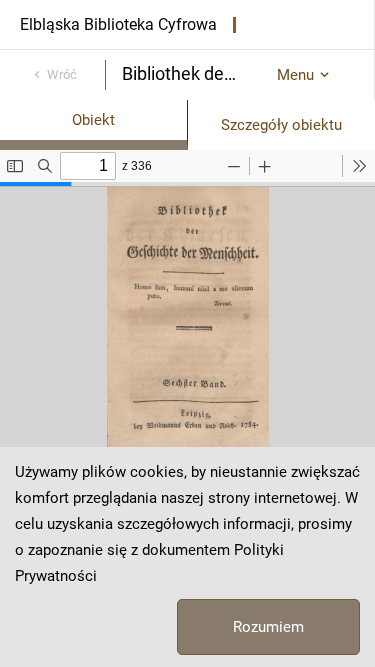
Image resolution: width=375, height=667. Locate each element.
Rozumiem (268, 627)
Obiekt (93, 120)
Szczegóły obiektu (281, 125)
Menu (295, 75)
